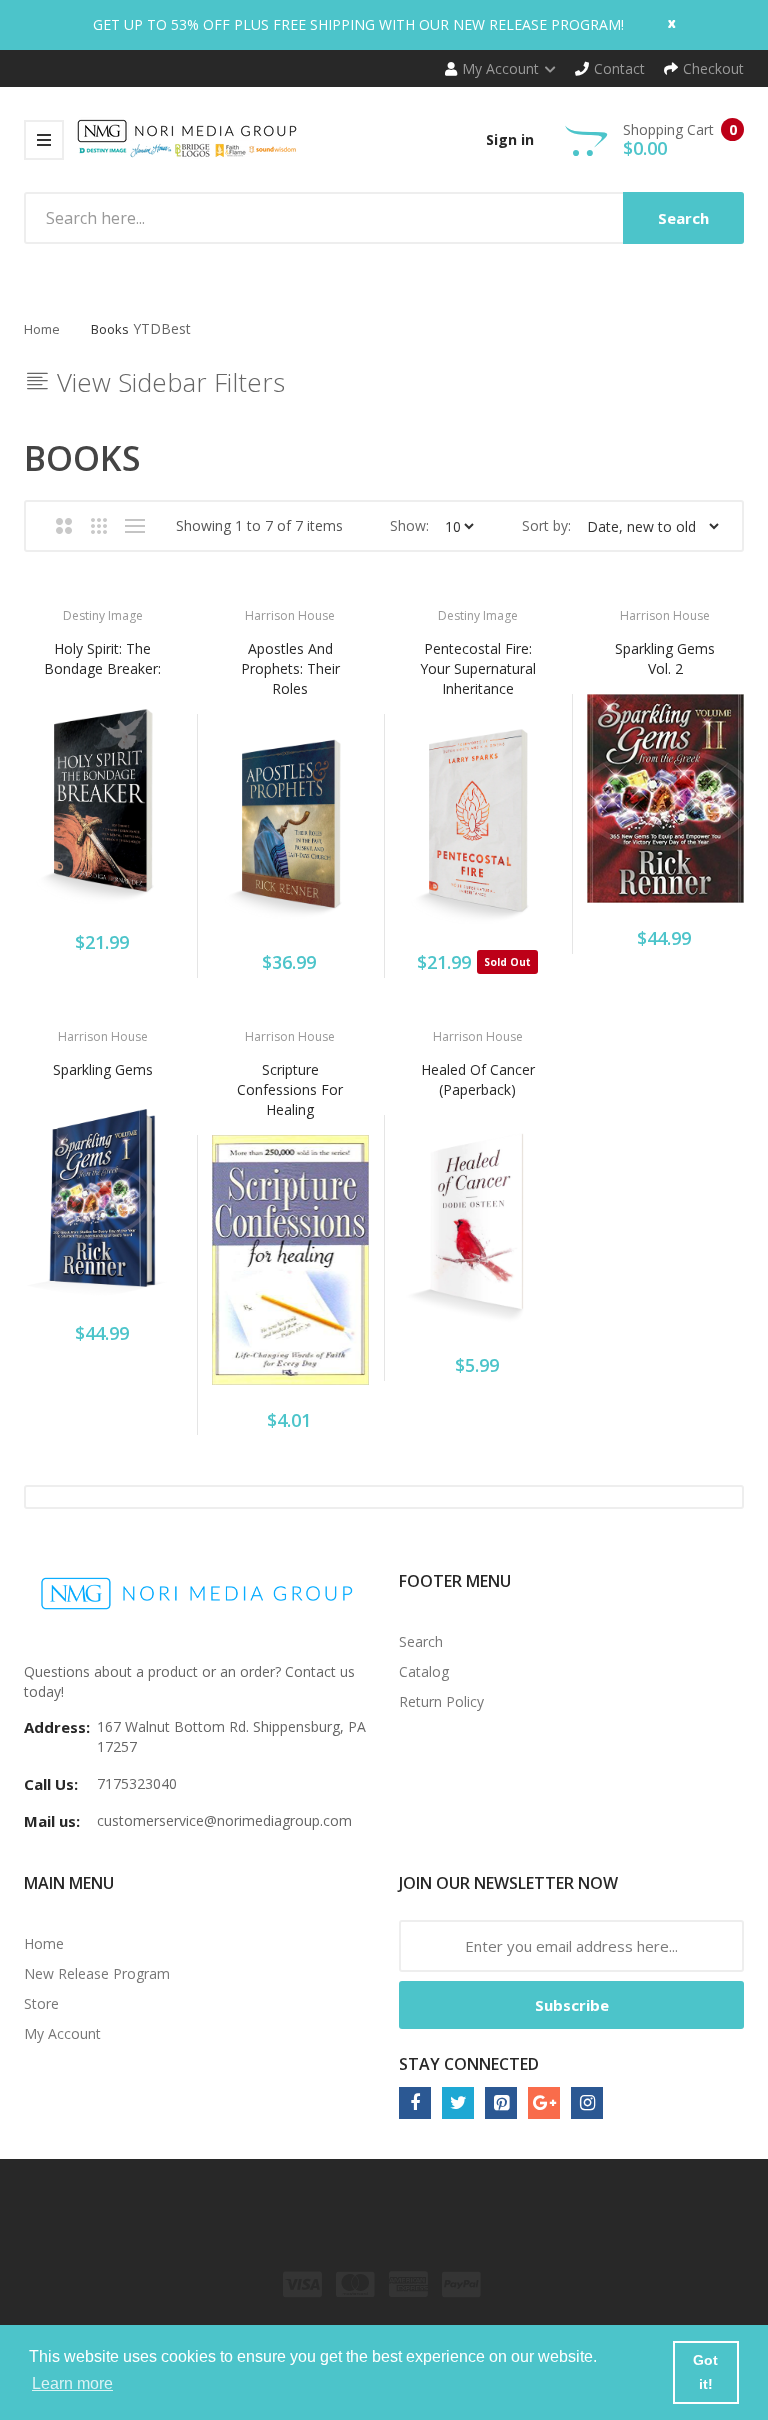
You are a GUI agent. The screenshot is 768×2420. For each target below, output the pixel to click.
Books (110, 329)
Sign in (510, 139)
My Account (62, 2033)
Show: (409, 525)
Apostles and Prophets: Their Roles (290, 668)
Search (421, 1641)
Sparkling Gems (103, 1069)
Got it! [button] (705, 2372)
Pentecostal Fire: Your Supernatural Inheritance (478, 668)
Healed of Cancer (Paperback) (478, 1079)
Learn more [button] (72, 2383)
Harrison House (290, 615)
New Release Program (97, 1973)
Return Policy (441, 1701)
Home (42, 329)
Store (41, 2003)
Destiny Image (103, 615)
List (134, 526)
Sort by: (546, 525)
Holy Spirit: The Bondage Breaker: (102, 658)
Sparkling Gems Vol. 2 (665, 658)
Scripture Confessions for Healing (290, 1089)
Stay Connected (469, 2064)
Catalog (424, 1671)
